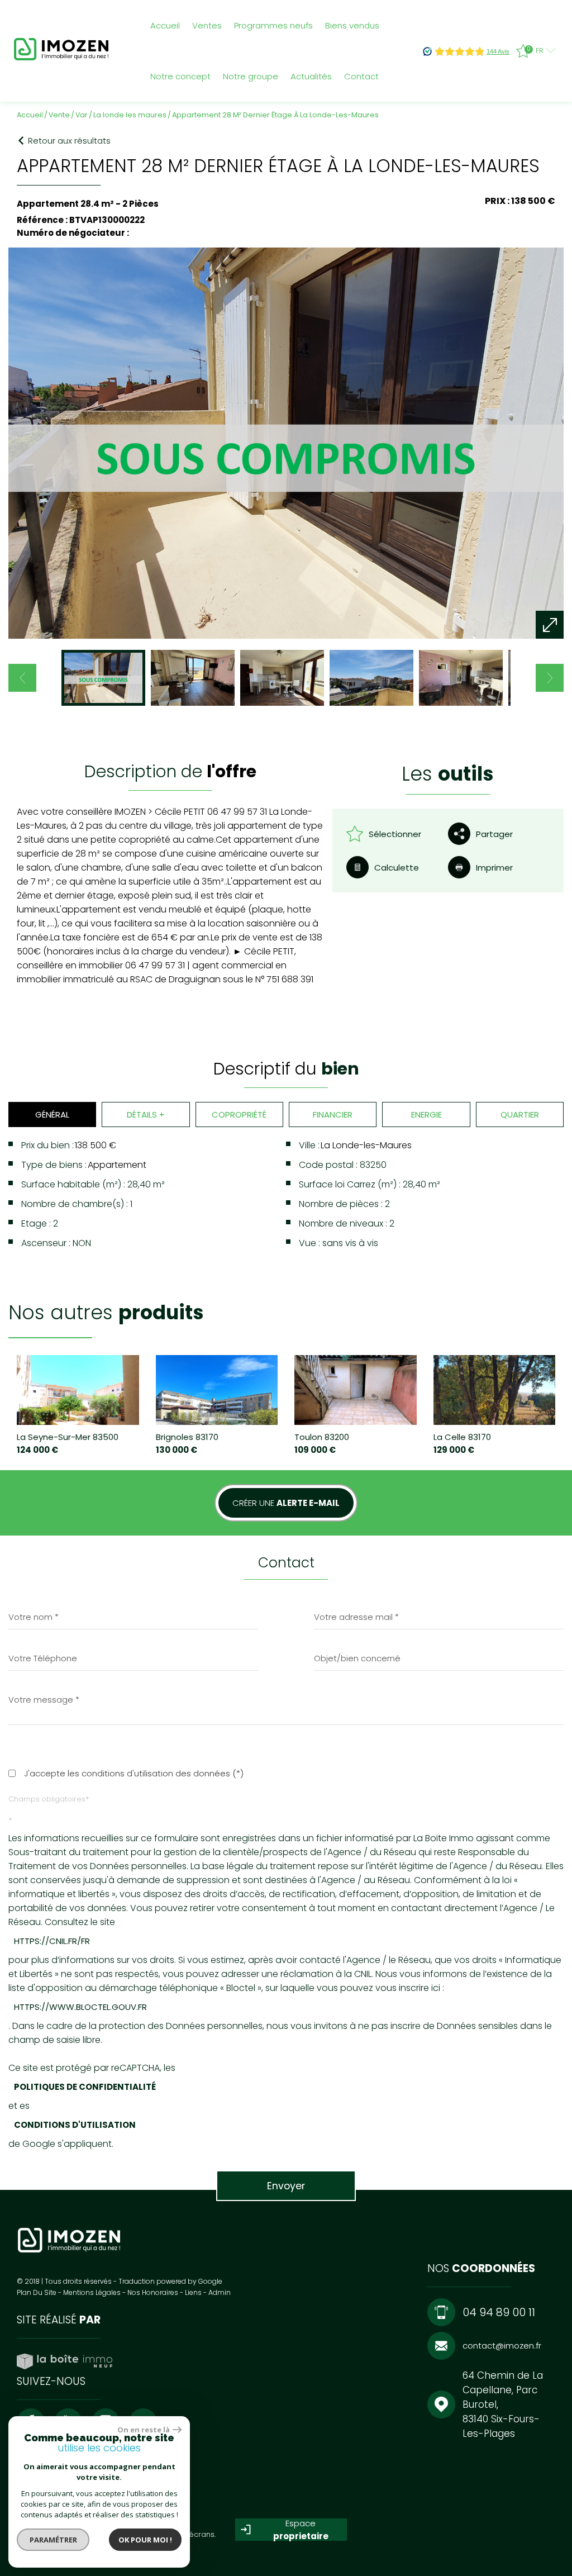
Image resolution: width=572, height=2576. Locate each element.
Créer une (286, 1503)
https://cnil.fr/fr (52, 1941)
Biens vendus (352, 25)
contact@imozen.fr (502, 2346)
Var (82, 115)
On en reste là (144, 2430)
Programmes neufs (273, 25)
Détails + (146, 1114)
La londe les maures (130, 115)
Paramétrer (53, 2540)
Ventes (207, 25)
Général (52, 1114)
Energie (426, 1114)
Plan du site (37, 2292)
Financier (333, 1114)
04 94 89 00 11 (499, 2312)
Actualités (311, 76)
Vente (59, 115)
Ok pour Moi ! (145, 2540)
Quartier (520, 1114)
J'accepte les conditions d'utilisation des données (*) (134, 1773)
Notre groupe (251, 76)
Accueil (165, 25)
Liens (193, 2292)
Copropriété (239, 1114)
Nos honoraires (153, 2292)
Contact (361, 76)
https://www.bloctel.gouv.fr (80, 2007)
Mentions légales (92, 2292)
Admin (220, 2292)
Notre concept (180, 76)
